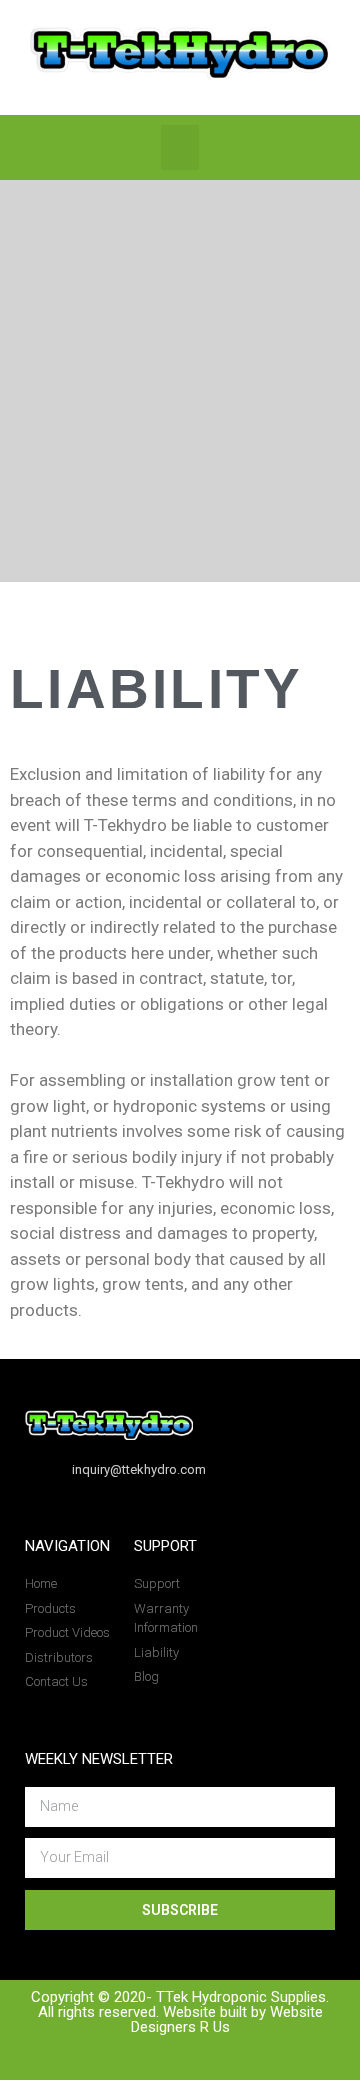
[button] (180, 147)
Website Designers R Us (227, 2019)
